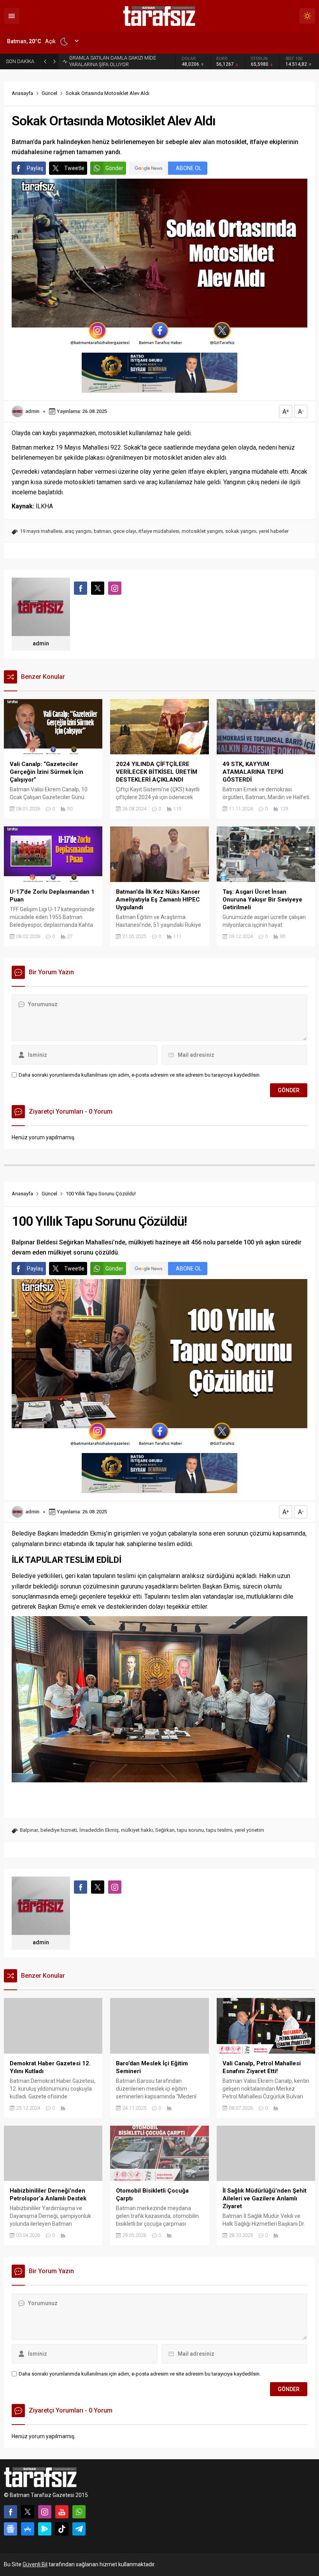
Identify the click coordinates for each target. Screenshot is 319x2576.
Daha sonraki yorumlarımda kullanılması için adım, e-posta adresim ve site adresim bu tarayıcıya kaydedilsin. (140, 1075)
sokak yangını (241, 531)
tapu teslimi (219, 1830)
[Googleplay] (45, 2529)
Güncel (49, 93)
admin (32, 411)
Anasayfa (22, 93)
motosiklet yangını (202, 531)
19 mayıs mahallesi (41, 531)
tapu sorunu (190, 1830)
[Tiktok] (62, 2529)
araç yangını (78, 531)
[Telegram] (79, 2529)
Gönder (114, 168)
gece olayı (125, 531)
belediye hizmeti (59, 1830)
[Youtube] (62, 2512)
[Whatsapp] (79, 2512)
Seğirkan (165, 1830)
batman (102, 531)
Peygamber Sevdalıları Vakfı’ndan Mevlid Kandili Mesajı (115, 61)
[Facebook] (11, 2512)
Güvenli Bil (35, 2564)
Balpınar (29, 1830)
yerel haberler (274, 531)
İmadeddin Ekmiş (99, 1830)
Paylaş (35, 168)
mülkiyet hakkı (137, 1830)
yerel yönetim (249, 1830)
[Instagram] (45, 2512)
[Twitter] (28, 2512)
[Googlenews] (11, 2529)
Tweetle (74, 168)
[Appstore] (28, 2529)
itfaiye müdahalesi (159, 531)
